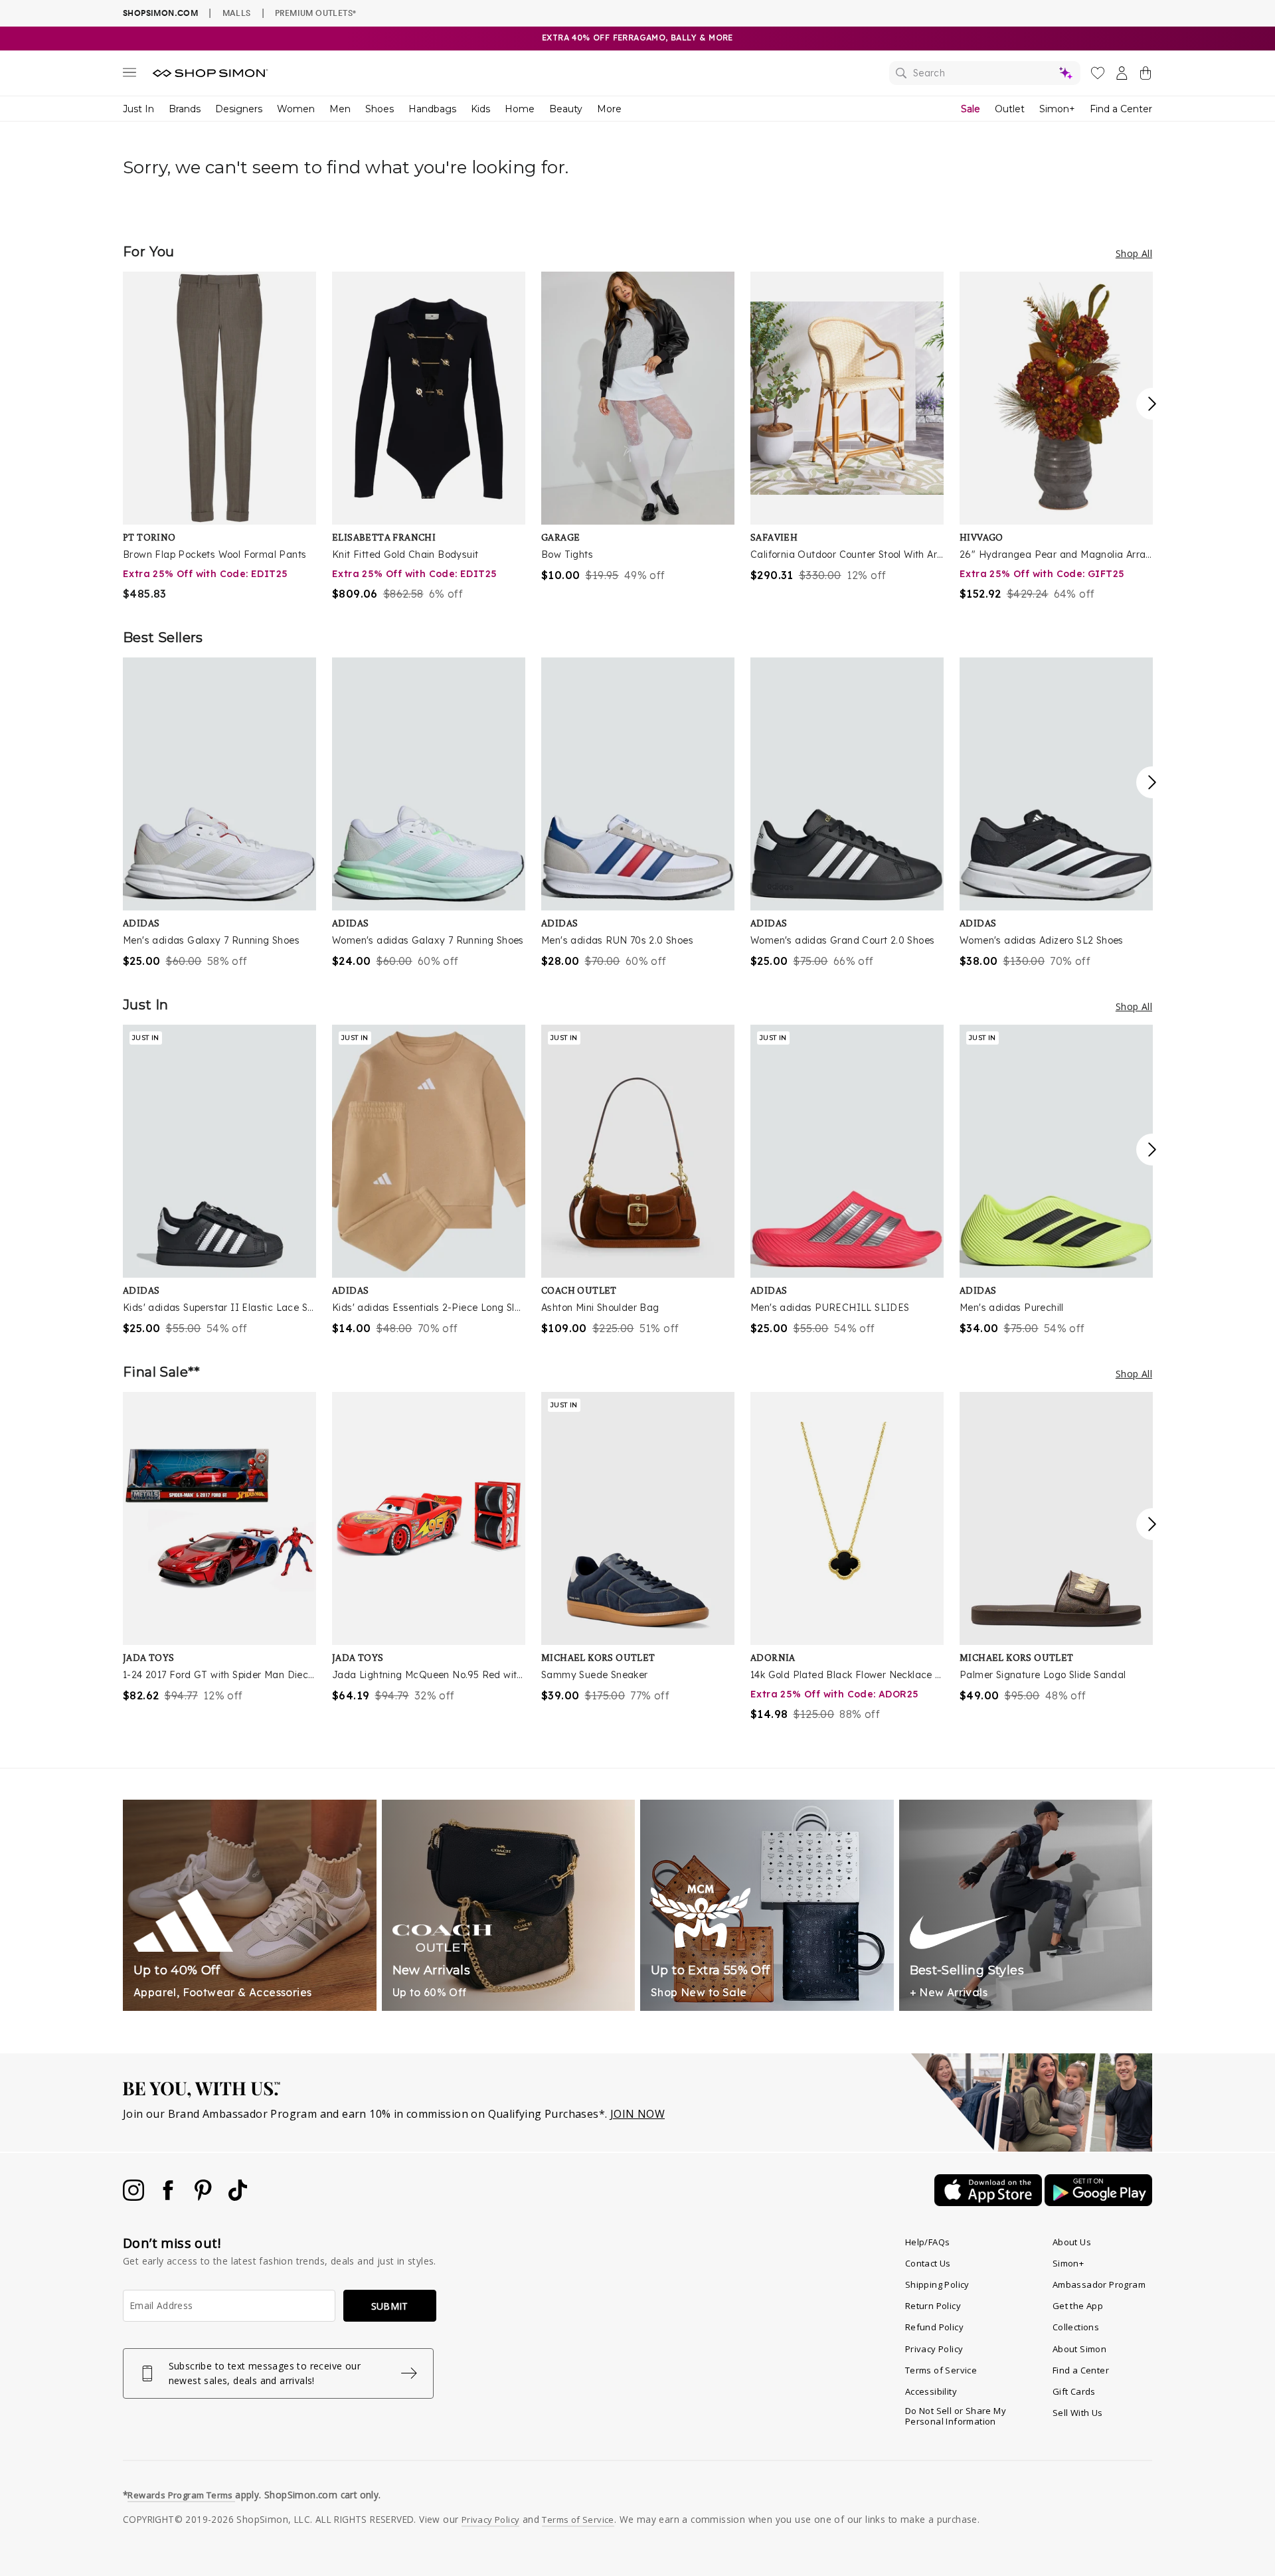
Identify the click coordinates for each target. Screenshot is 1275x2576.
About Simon (1079, 2349)
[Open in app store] (989, 2202)
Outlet (1010, 109)
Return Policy (933, 2306)
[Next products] (1152, 404)
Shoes (380, 109)
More (609, 109)
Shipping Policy (937, 2284)
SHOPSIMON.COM (160, 13)
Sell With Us (1078, 2413)
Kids (480, 109)
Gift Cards (1074, 2391)
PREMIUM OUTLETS (315, 13)
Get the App (1078, 2306)
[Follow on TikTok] (238, 2197)
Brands (185, 109)
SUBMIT (390, 2306)
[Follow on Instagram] (135, 2197)
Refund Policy (934, 2327)
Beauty (566, 109)
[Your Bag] (1146, 76)
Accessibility (931, 2391)
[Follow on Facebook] (169, 2197)
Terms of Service (941, 2370)
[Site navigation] (129, 75)
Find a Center (1121, 109)
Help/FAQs (928, 2242)
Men (340, 109)
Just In (138, 109)
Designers (239, 109)
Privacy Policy (934, 2349)
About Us (1072, 2242)
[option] (219, 437)
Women (296, 109)
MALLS (237, 13)
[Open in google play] (1098, 2202)
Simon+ (1057, 109)
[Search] (985, 73)
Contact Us (928, 2263)
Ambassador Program (1099, 2284)
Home (520, 109)
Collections (1076, 2327)
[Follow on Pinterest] (205, 2197)
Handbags (432, 109)
